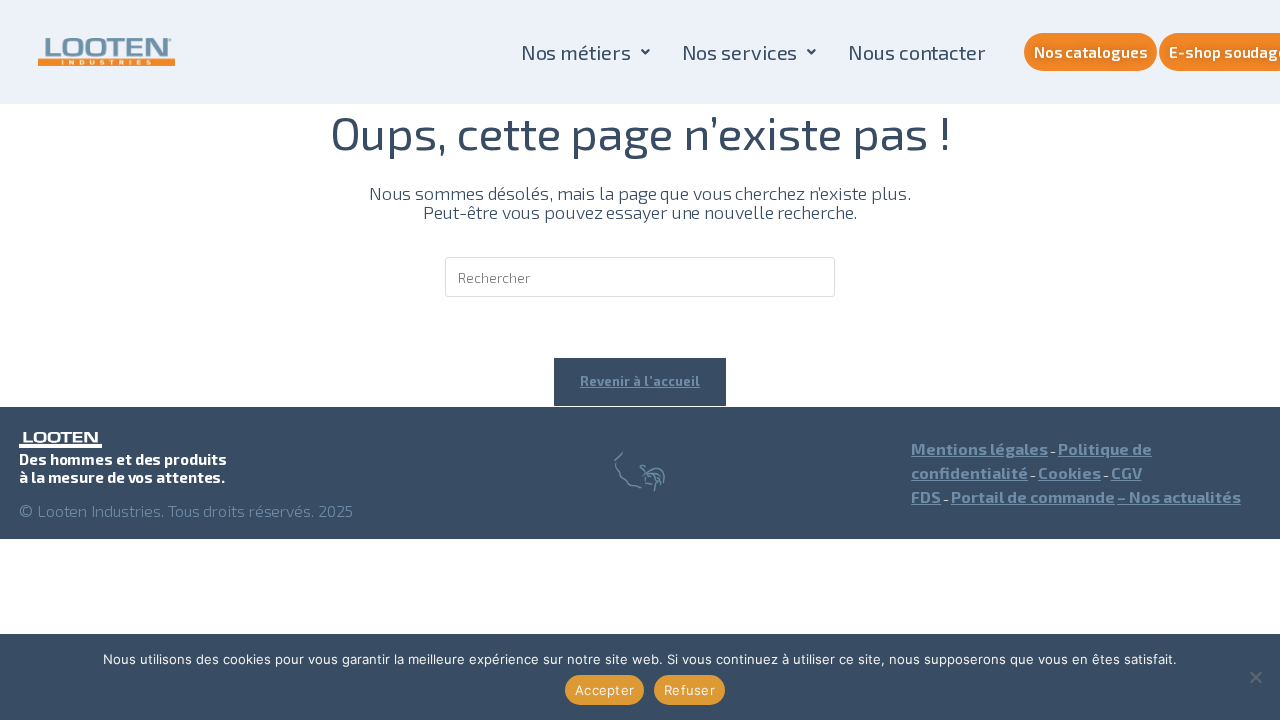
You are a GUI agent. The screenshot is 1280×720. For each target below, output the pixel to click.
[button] (585, 52)
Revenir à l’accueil (640, 381)
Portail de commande (1033, 496)
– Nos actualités (1179, 496)
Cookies (1069, 472)
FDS (926, 496)
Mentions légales (979, 448)
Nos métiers (576, 52)
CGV (1126, 472)
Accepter (604, 690)
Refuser (689, 690)
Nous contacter (917, 52)
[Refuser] (1255, 677)
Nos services (740, 52)
